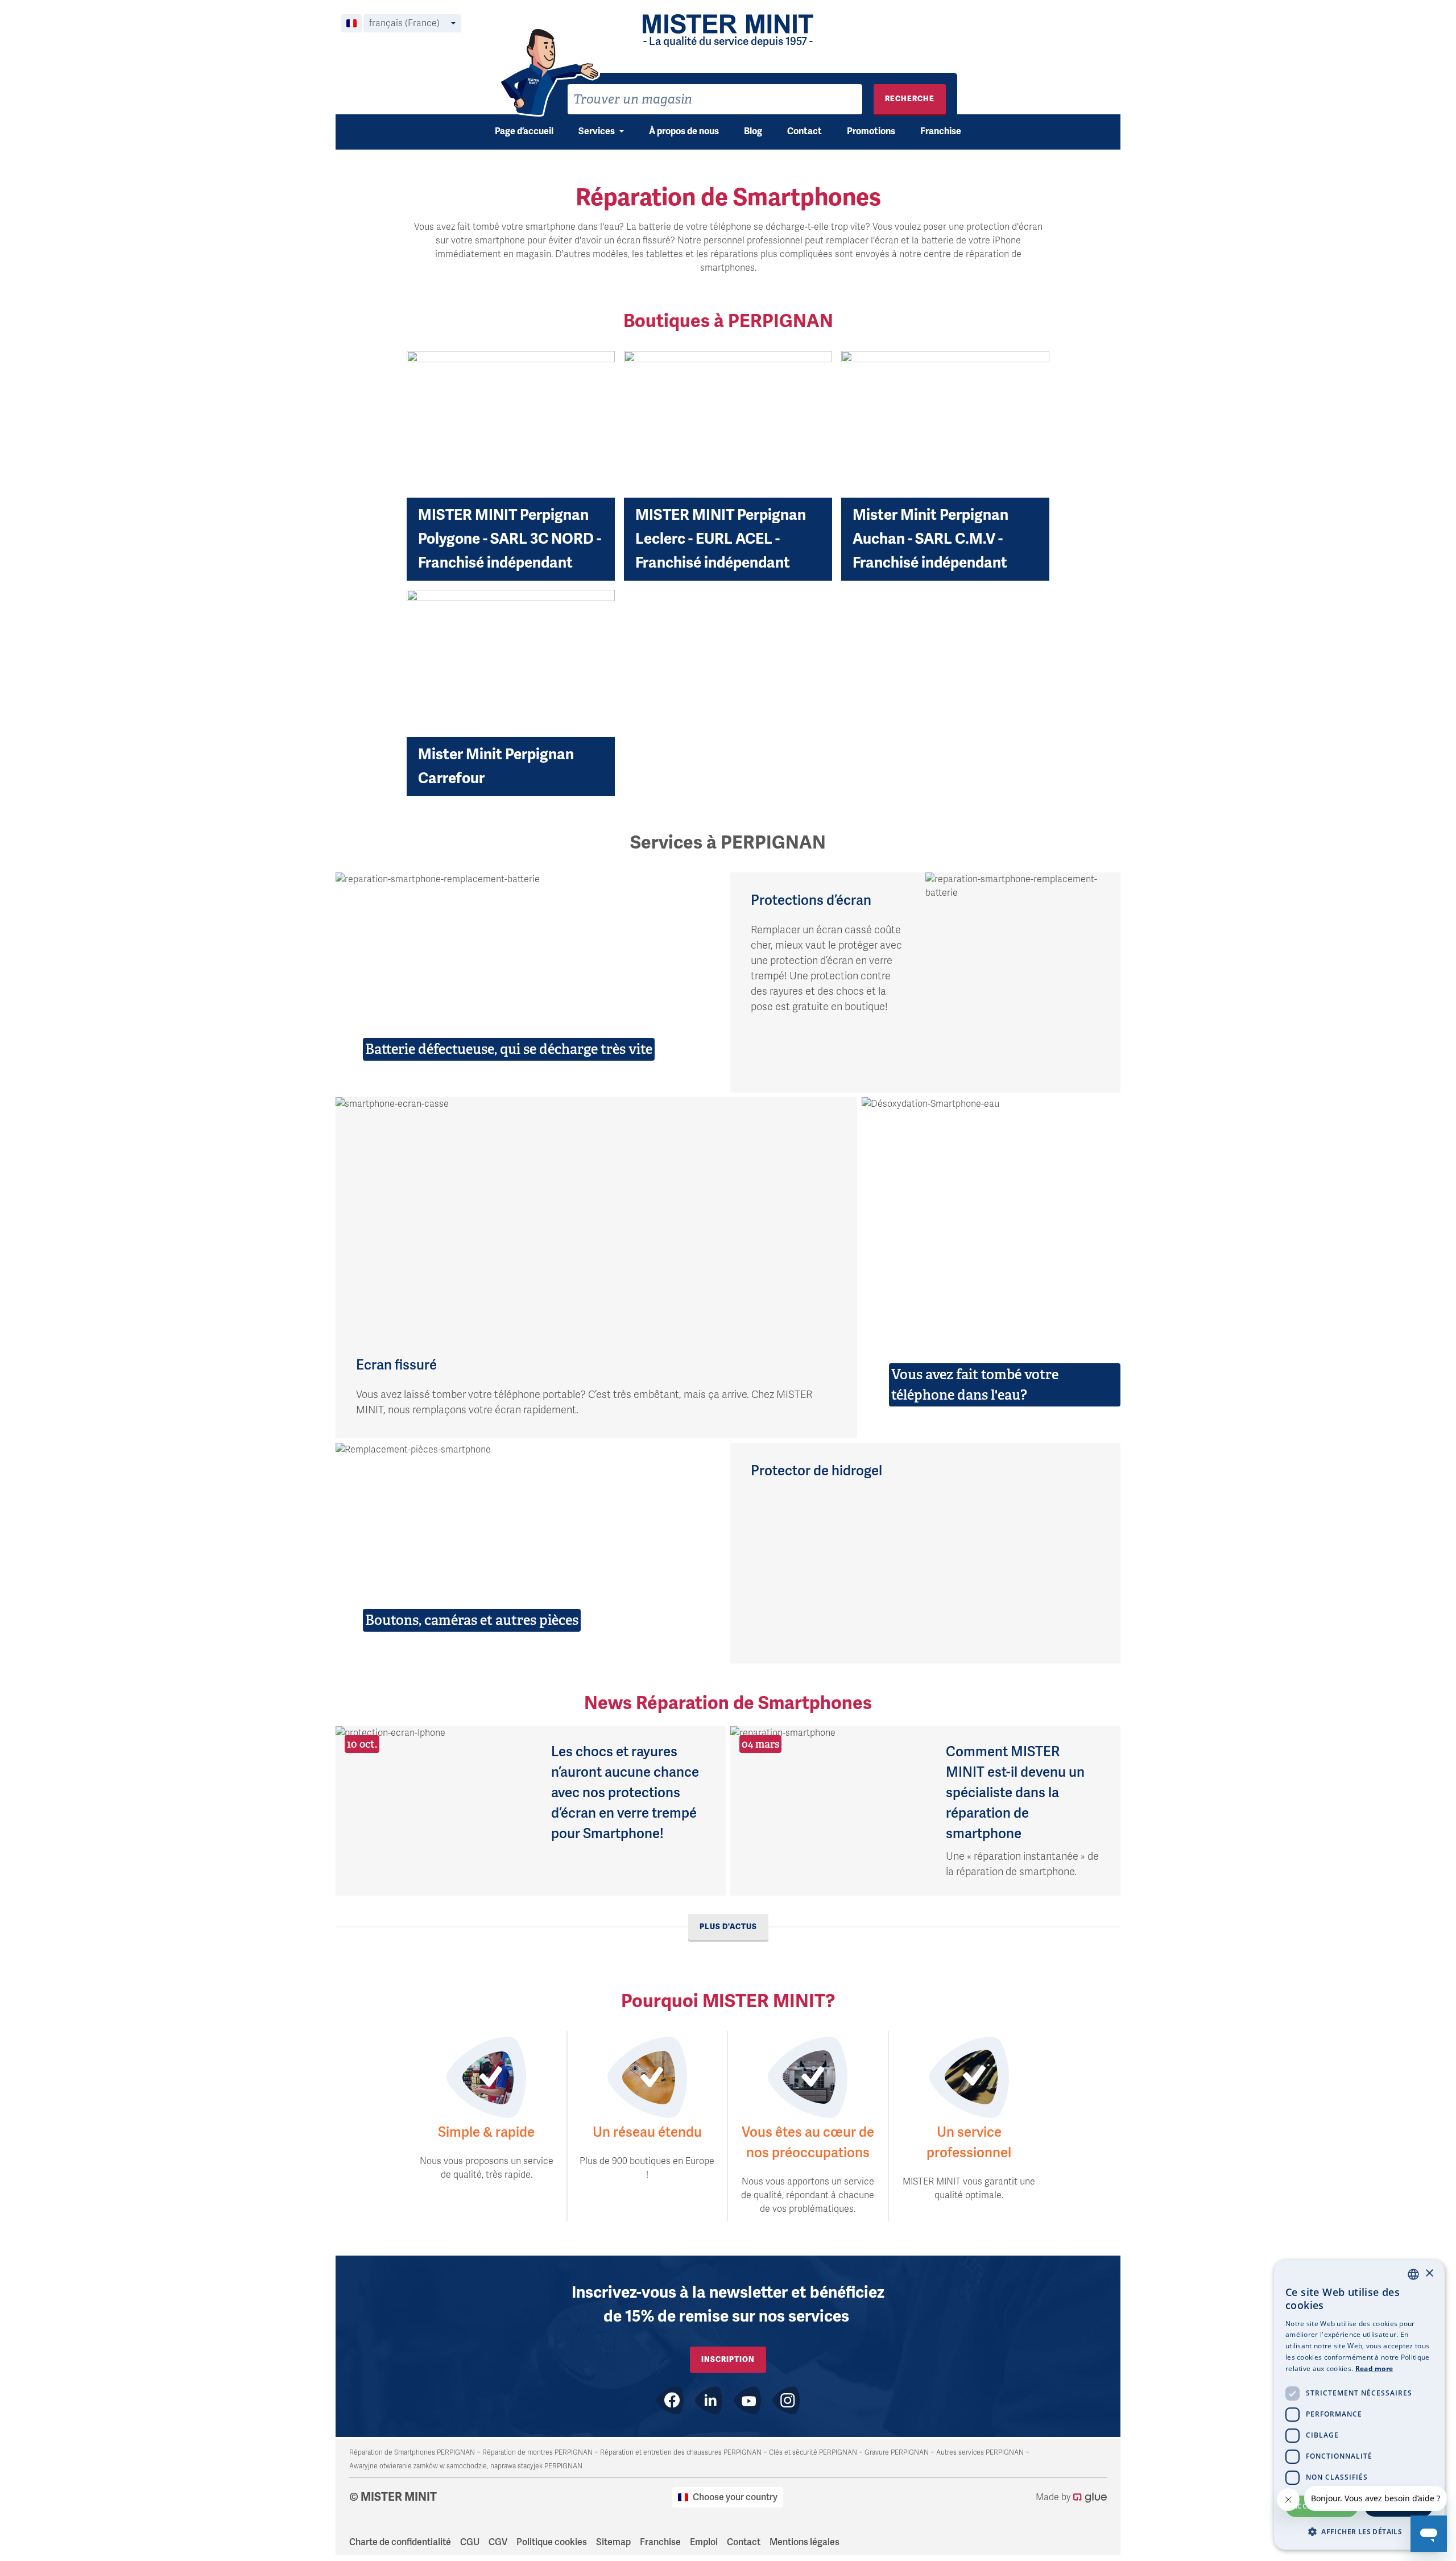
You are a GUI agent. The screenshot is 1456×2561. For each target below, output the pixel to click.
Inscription (728, 2359)
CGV (498, 2542)
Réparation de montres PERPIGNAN (537, 2452)
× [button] (1429, 2274)
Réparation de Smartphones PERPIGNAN (412, 2452)
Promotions (871, 131)
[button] (1359, 2531)
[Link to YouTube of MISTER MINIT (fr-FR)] (747, 2400)
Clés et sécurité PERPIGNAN (813, 2452)
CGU (470, 2542)
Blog (753, 131)
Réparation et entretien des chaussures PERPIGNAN (681, 2452)
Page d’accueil (524, 131)
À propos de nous (684, 131)
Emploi (704, 2542)
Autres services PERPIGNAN (980, 2452)
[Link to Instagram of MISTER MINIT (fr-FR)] (786, 2400)
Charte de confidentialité (400, 2542)
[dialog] (1359, 2405)
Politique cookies (552, 2542)
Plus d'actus (728, 1927)
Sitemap (613, 2542)
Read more (1374, 2368)
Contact (804, 131)
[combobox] (715, 99)
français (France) (404, 23)
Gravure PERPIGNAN (897, 2452)
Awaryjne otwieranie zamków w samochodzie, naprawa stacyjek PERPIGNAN (466, 2466)
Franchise (941, 131)
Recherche (910, 99)
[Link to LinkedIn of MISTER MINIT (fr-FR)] (709, 2400)
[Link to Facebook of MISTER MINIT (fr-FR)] (670, 2400)
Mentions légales (804, 2542)
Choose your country (735, 2497)
